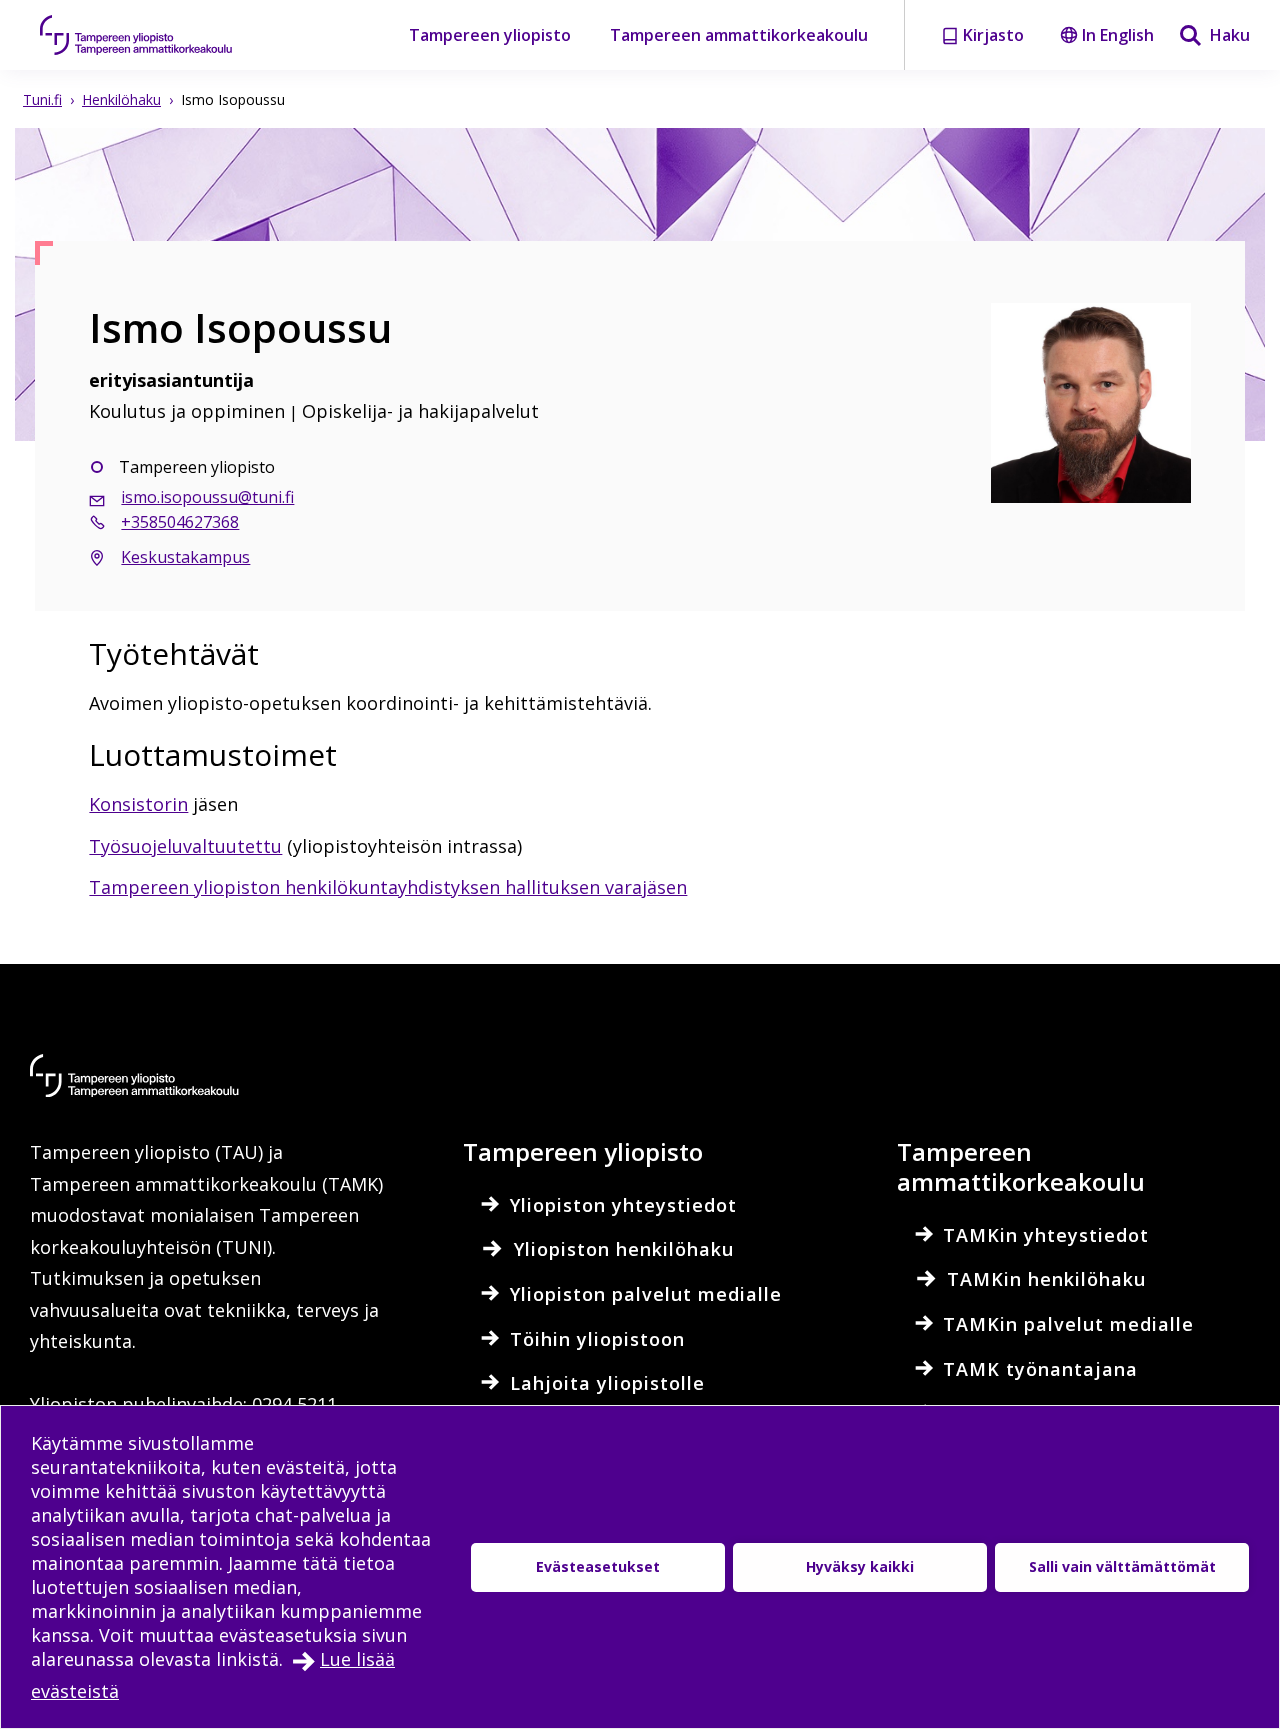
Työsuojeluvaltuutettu (185, 846)
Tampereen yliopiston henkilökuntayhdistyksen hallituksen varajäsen (388, 887)
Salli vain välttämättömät (1122, 1566)
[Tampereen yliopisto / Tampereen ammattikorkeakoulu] (155, 35)
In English (1118, 35)
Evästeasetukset (598, 1566)
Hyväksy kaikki (860, 1566)
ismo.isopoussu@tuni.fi (207, 497)
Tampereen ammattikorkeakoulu (739, 35)
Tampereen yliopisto (490, 35)
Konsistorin (138, 804)
